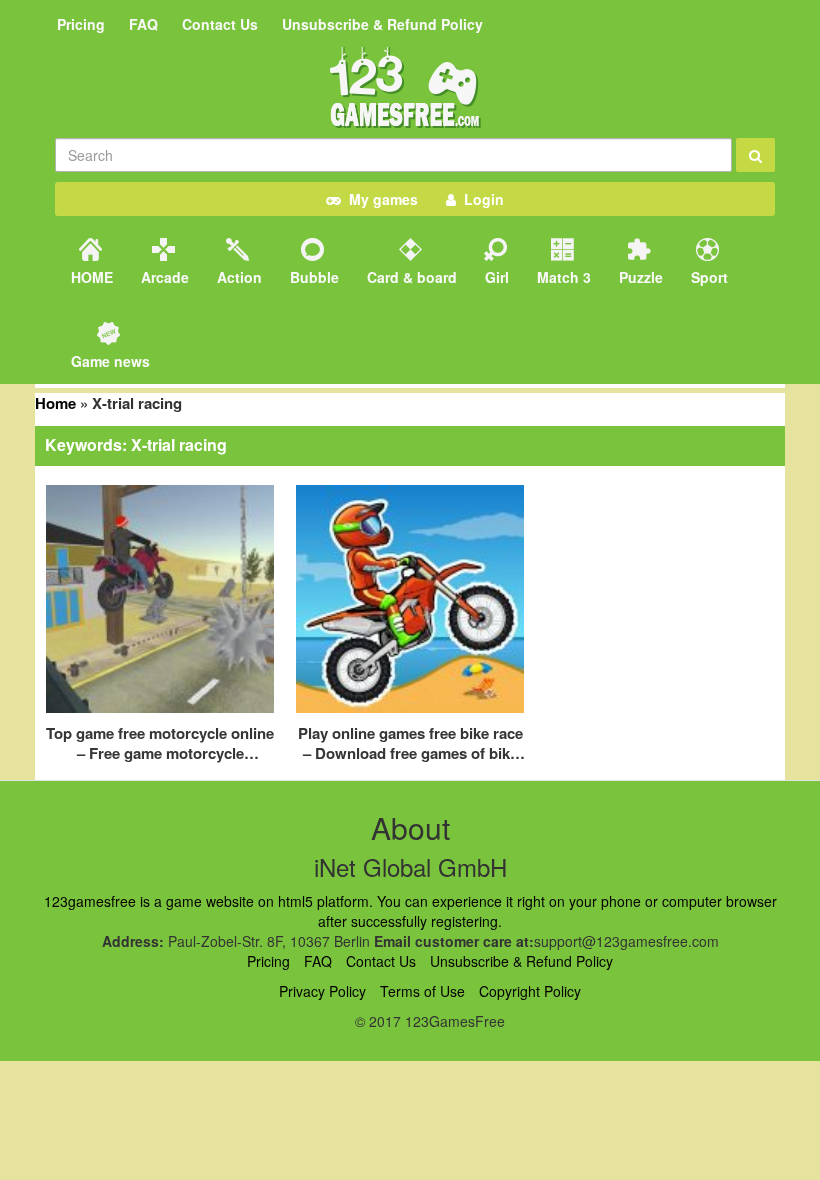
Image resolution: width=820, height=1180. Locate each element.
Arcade (163, 277)
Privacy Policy (322, 991)
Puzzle (639, 277)
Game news (108, 361)
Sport (707, 277)
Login (480, 199)
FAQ (143, 24)
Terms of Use (422, 991)
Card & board (410, 277)
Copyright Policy (530, 991)
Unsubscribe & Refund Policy (382, 24)
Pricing (81, 24)
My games (379, 199)
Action (237, 277)
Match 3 (562, 277)
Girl (495, 277)
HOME (90, 277)
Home (55, 403)
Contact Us (220, 24)
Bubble (312, 277)
